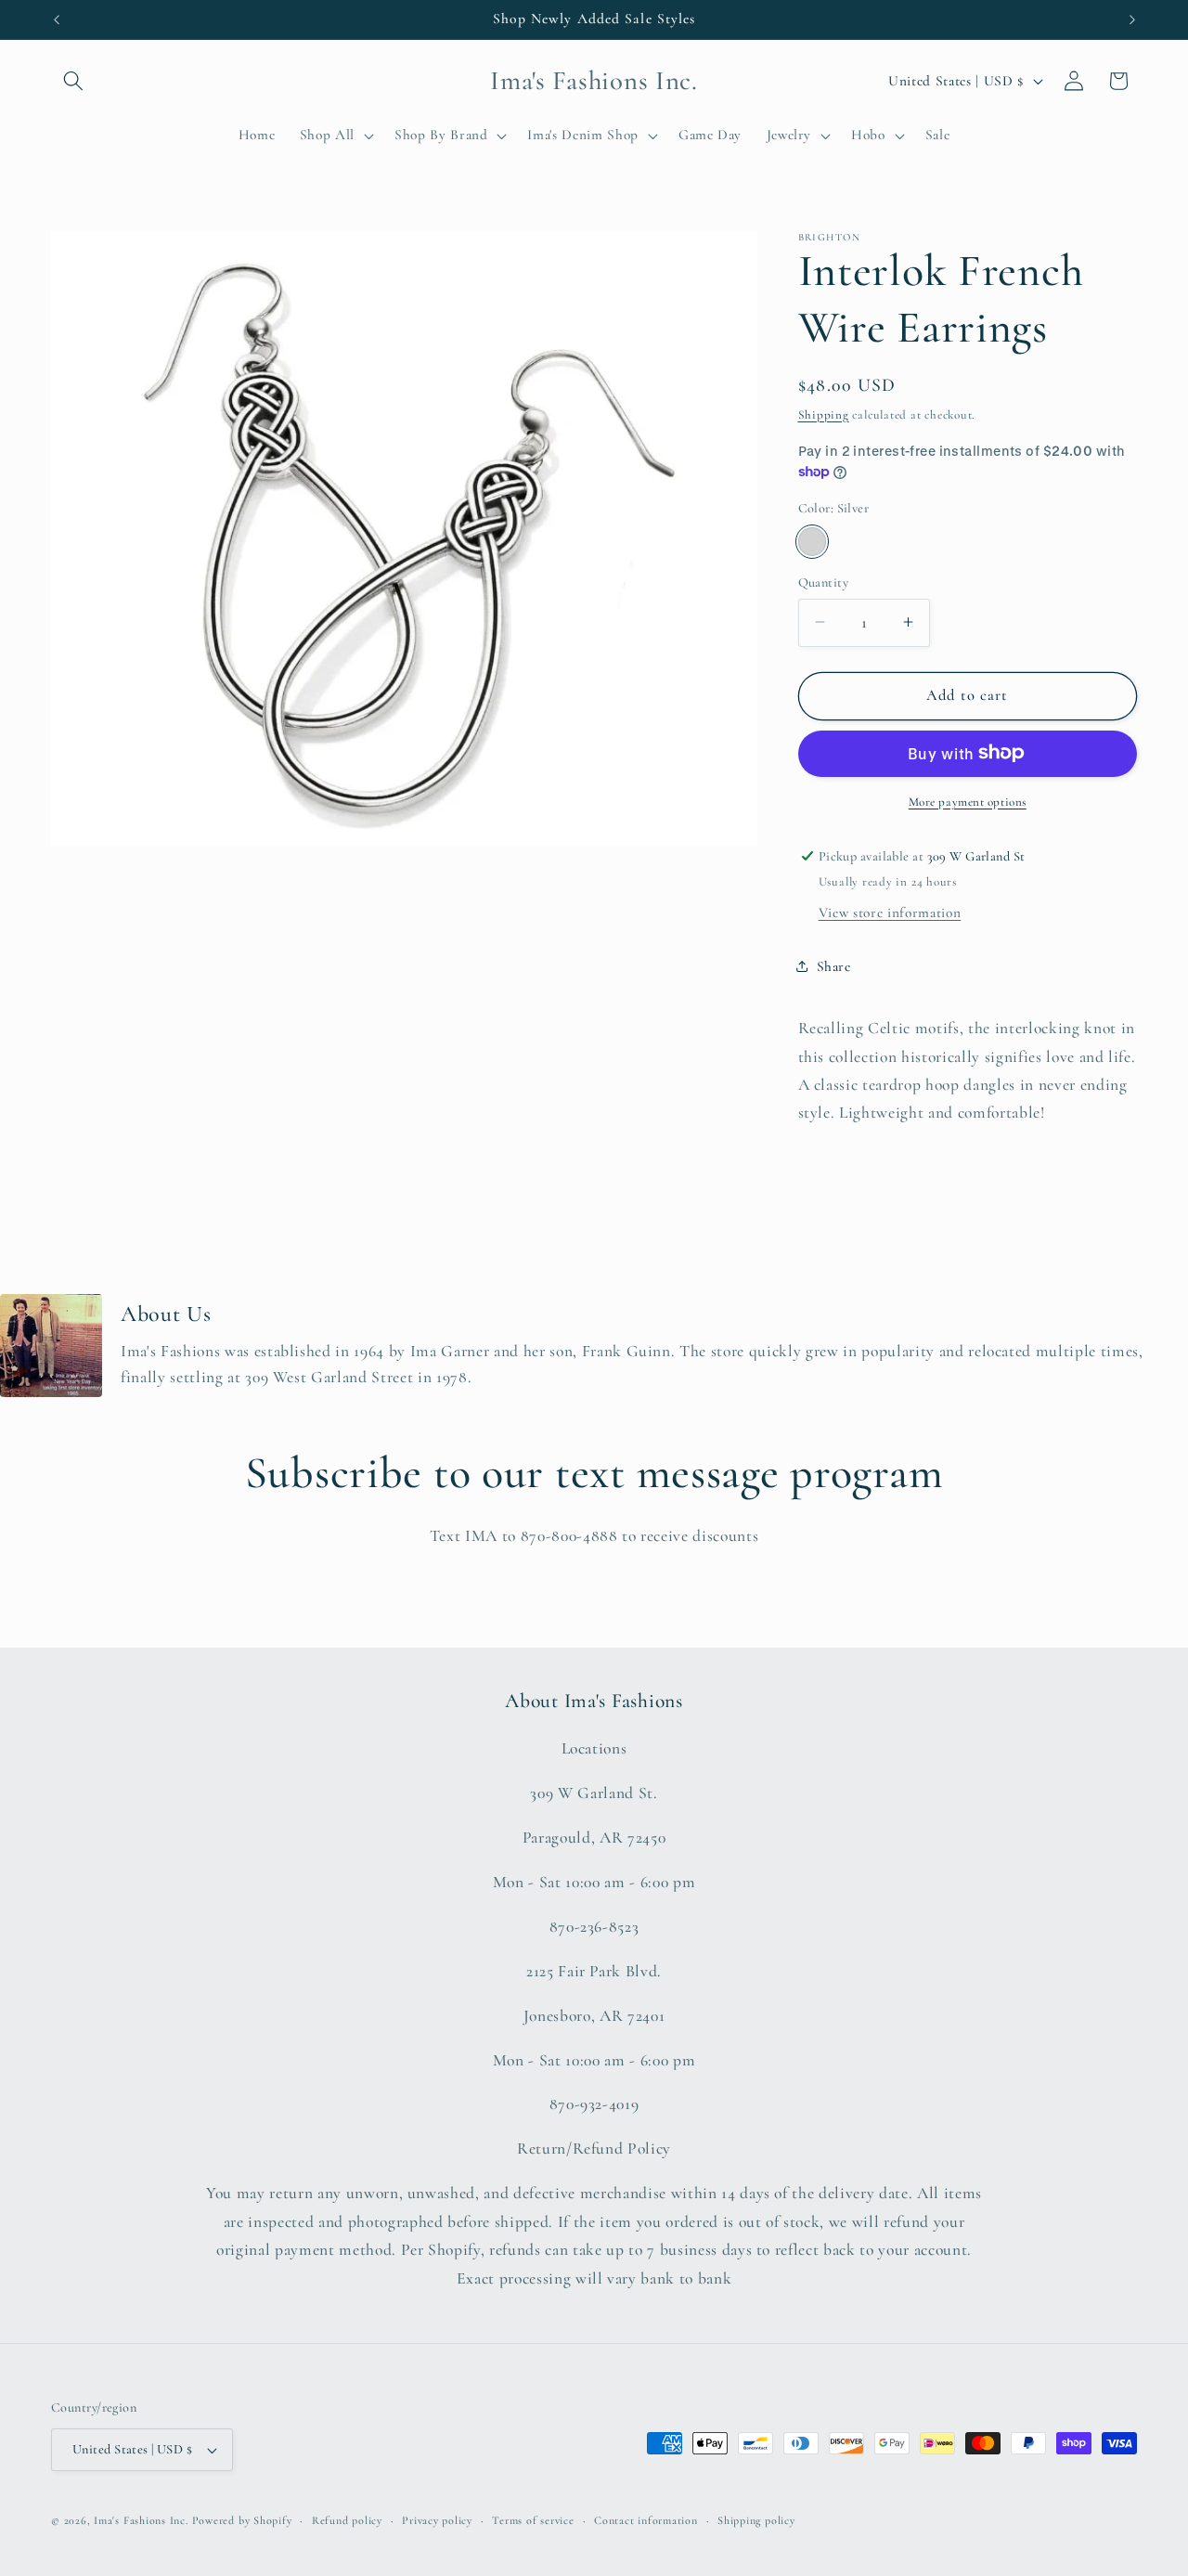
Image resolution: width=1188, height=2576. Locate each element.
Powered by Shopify (242, 2520)
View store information (890, 913)
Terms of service (533, 2520)
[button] (73, 81)
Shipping (824, 414)
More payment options (968, 801)
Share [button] (834, 966)
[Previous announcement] (57, 19)
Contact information (646, 2520)
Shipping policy (756, 2520)
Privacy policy (437, 2520)
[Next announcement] (1132, 19)
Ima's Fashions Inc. (141, 2520)
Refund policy (347, 2520)
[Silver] (813, 542)
